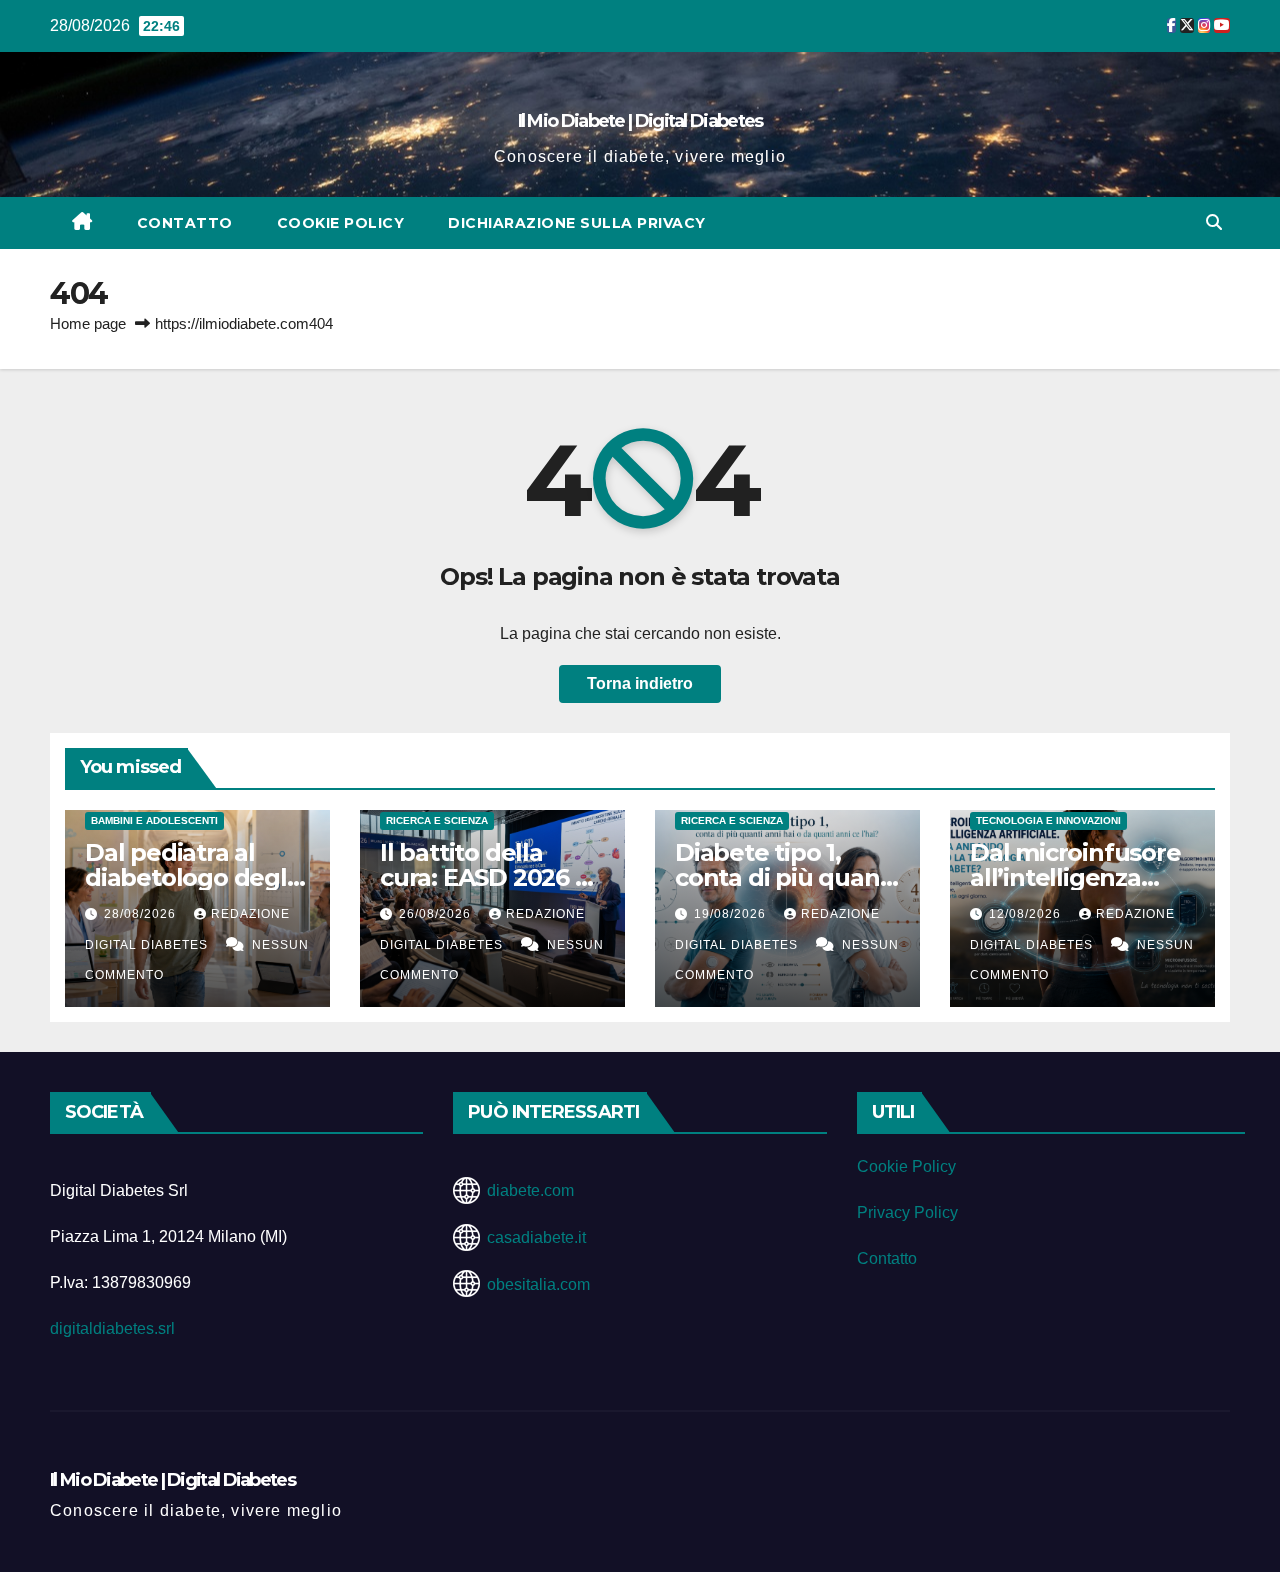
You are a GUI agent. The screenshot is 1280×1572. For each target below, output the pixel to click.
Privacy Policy (907, 1212)
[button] (1214, 222)
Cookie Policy (341, 223)
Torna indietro (640, 683)
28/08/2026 (142, 914)
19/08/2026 (732, 914)
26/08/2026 (437, 914)
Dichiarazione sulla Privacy (577, 223)
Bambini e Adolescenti (154, 820)
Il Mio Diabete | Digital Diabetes (640, 121)
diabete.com (530, 1190)
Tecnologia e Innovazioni (1048, 820)
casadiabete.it (536, 1237)
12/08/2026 (1027, 914)
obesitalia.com (538, 1284)
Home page (88, 323)
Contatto (185, 223)
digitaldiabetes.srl (112, 1328)
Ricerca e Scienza (437, 820)
